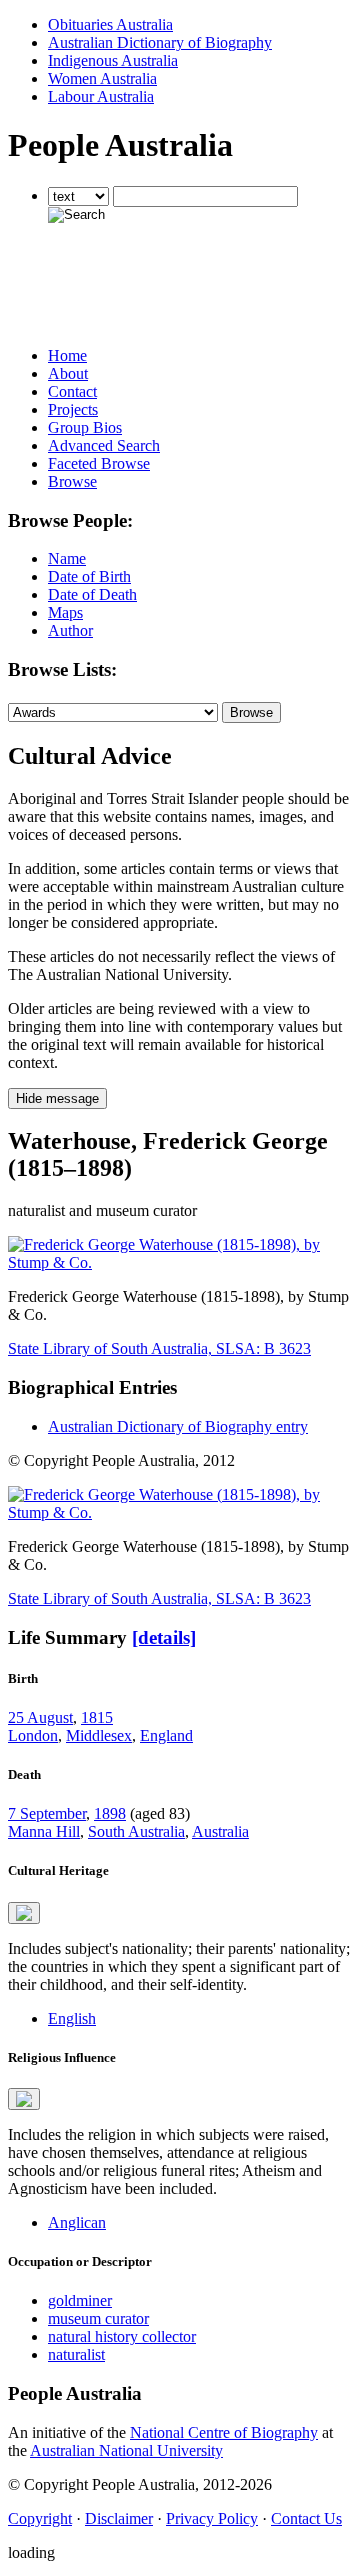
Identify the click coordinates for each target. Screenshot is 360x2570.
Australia (220, 1831)
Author (70, 630)
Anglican (77, 2222)
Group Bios (85, 427)
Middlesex (99, 1735)
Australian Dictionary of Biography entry (178, 1426)
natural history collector (122, 2336)
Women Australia (102, 78)
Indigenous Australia (113, 60)
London (33, 1735)
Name (67, 558)
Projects (73, 409)
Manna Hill (44, 1831)
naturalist (76, 2354)
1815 (97, 1717)
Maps (65, 612)
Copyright (40, 2518)
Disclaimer (119, 2518)
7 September (47, 1813)
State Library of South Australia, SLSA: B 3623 (159, 1348)
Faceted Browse (99, 463)
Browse (72, 481)
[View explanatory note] (24, 1913)
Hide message (57, 1098)
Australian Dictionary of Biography (160, 42)
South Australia (136, 1831)
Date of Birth (89, 576)
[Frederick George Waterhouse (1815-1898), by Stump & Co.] (180, 1262)
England (166, 1735)
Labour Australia (101, 96)
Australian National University (126, 2450)
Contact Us (306, 2518)
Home (67, 355)
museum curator (98, 2318)
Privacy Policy (212, 2518)
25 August (40, 1717)
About (68, 373)
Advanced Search (104, 445)
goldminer (80, 2300)
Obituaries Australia (110, 24)
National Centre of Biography (224, 2432)
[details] (164, 1637)
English (72, 2018)
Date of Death (92, 594)
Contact (72, 391)
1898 (110, 1813)
